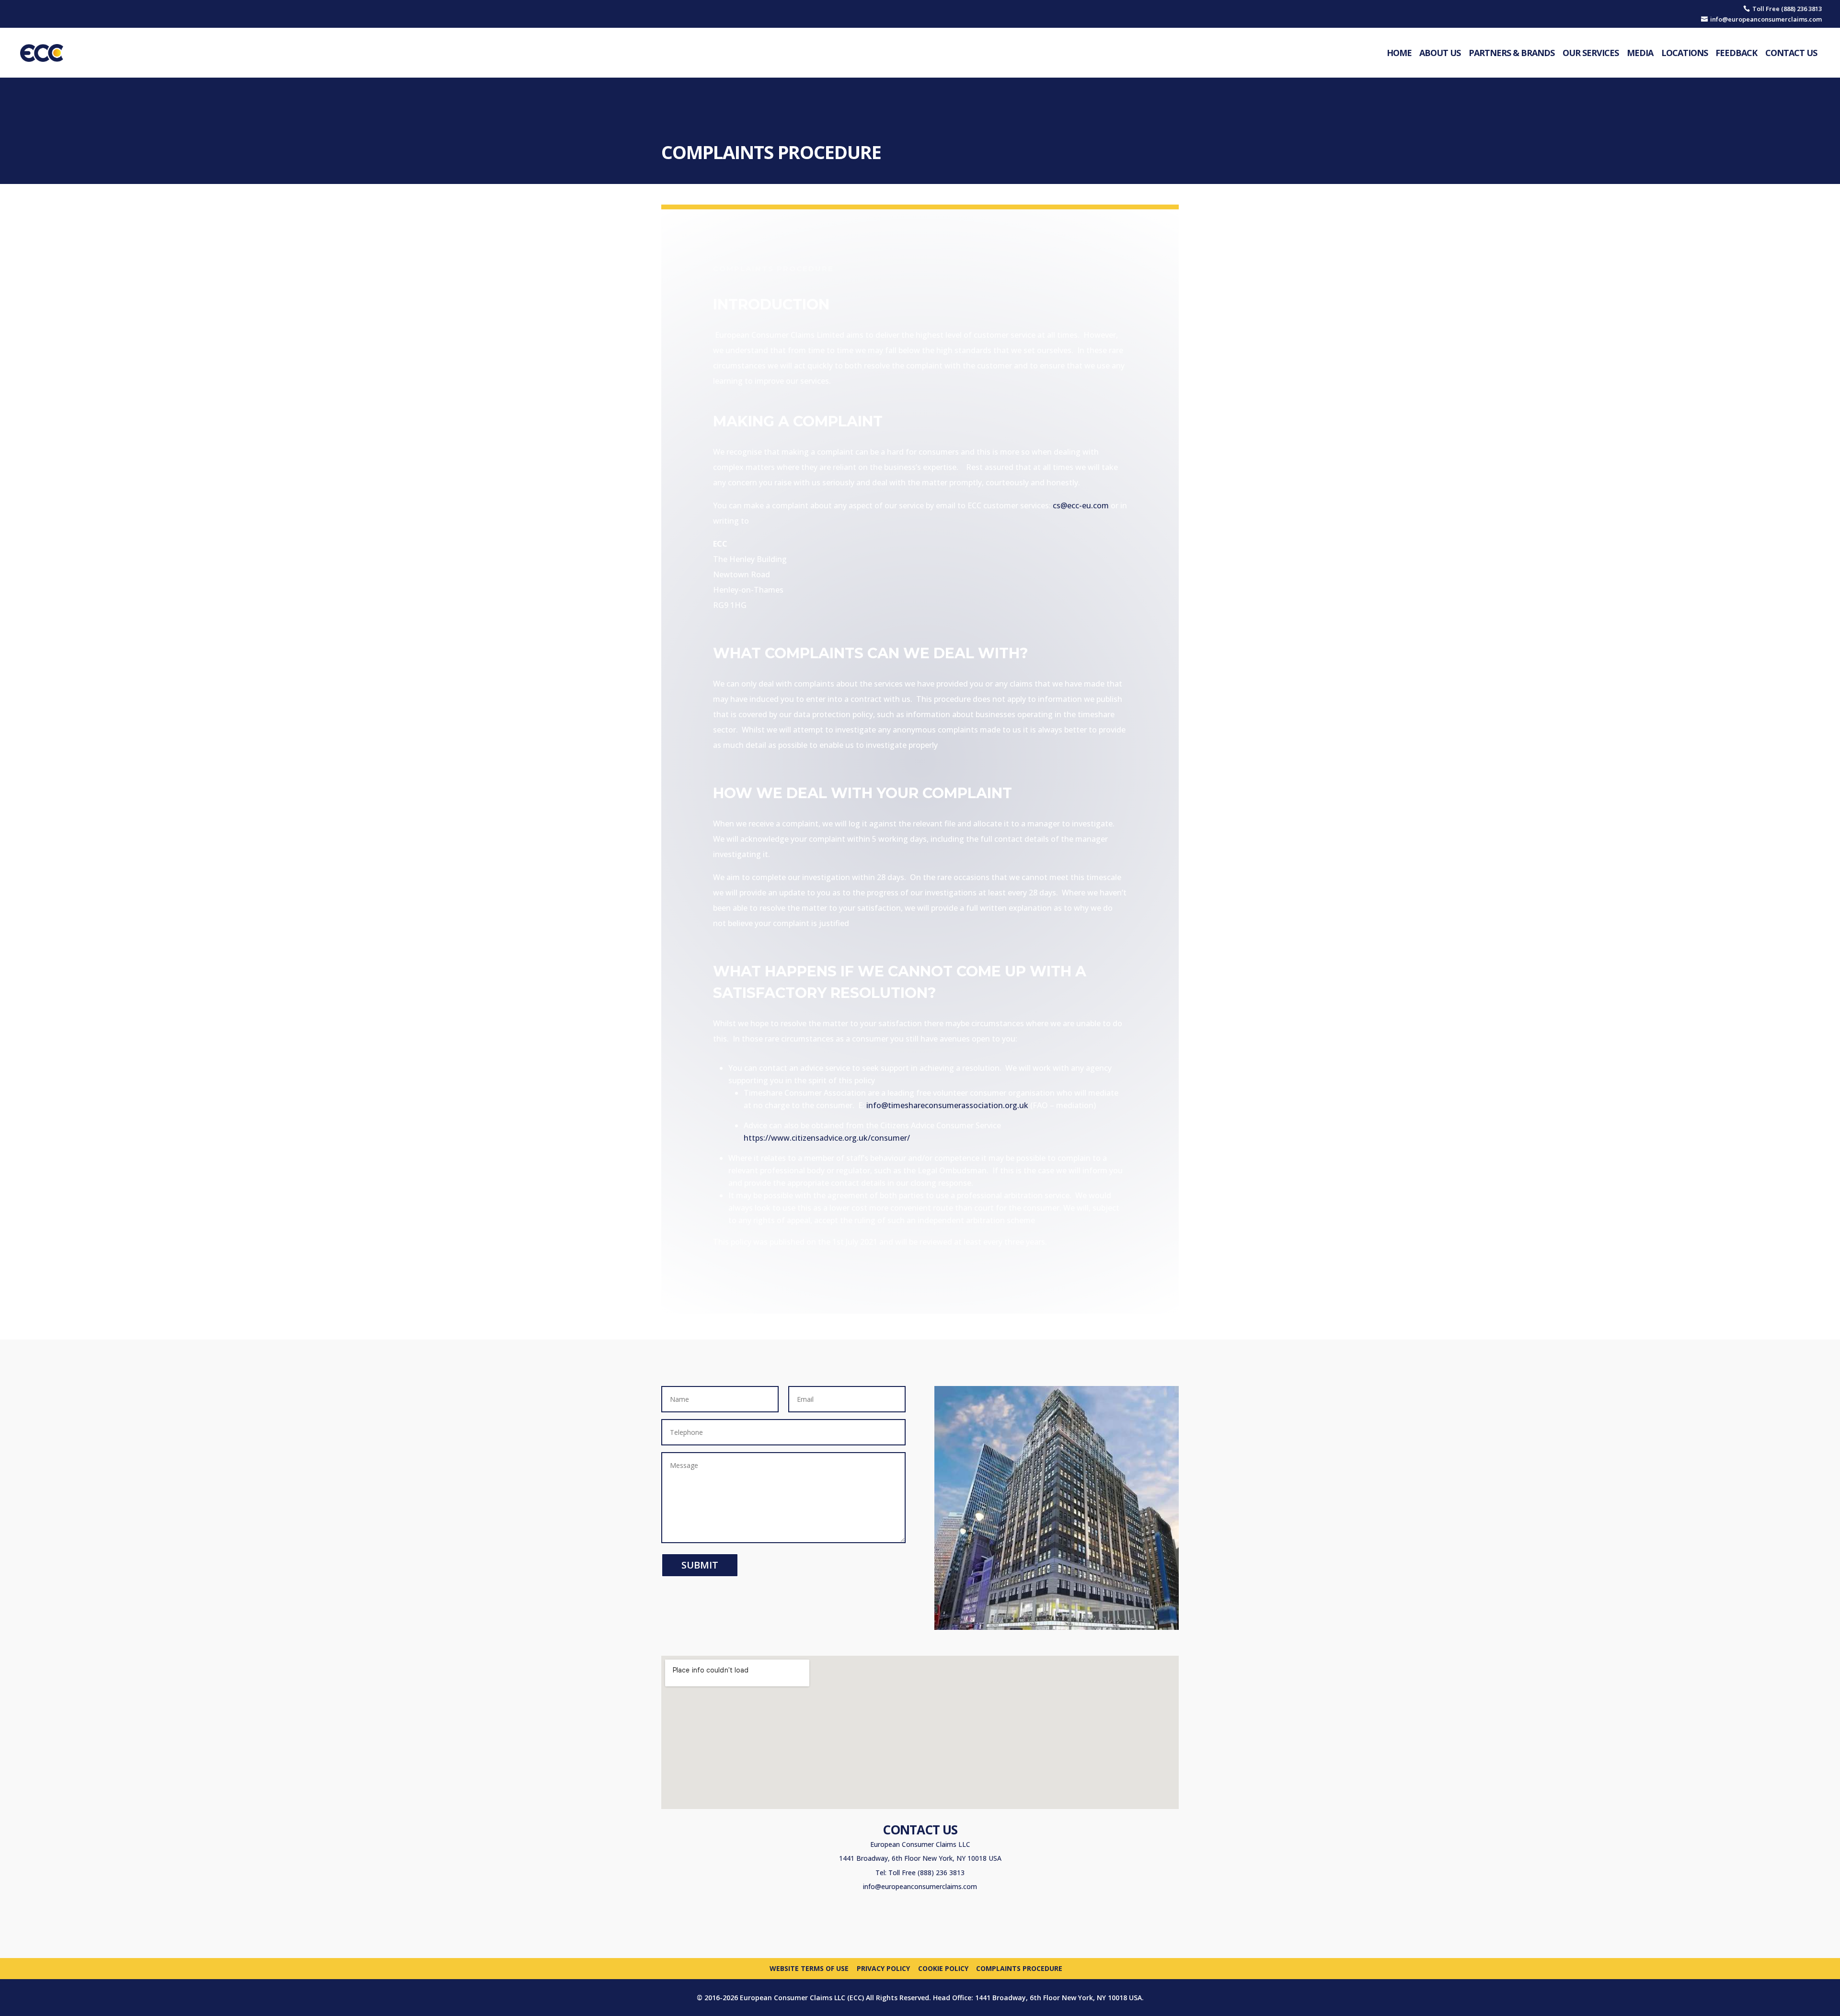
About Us (1440, 53)
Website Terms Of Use (809, 1968)
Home (1399, 53)
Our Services (1591, 53)
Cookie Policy (943, 1968)
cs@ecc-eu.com (1081, 505)
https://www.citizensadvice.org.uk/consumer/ (827, 1138)
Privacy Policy (883, 1968)
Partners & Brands (1512, 53)
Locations (1685, 53)
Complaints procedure (1019, 1968)
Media (1640, 53)
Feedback (1736, 53)
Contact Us (1791, 53)
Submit (700, 1565)
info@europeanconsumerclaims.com (920, 1886)
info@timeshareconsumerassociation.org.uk (947, 1105)
